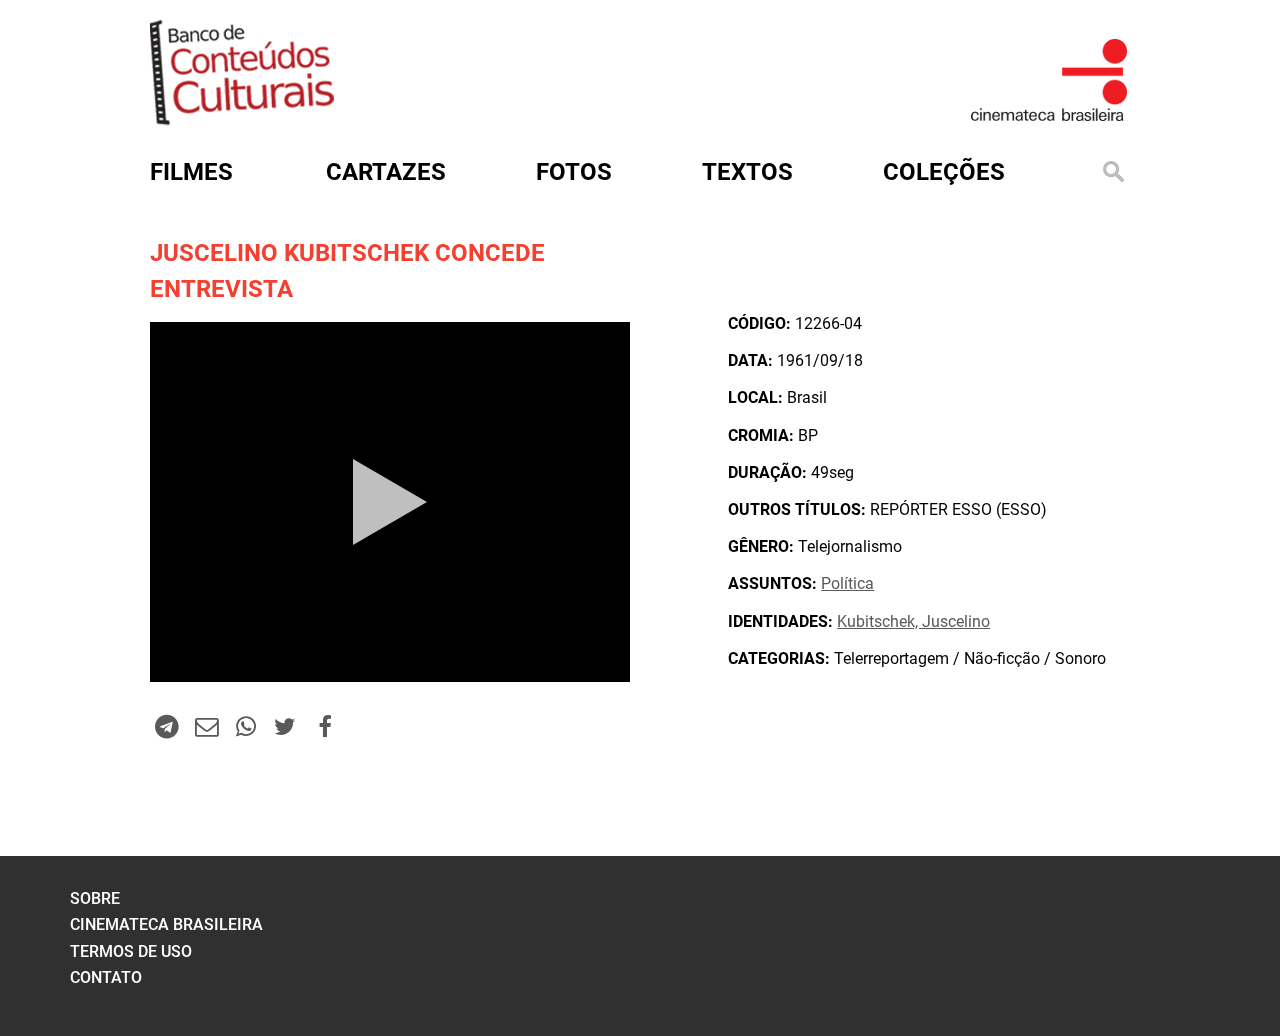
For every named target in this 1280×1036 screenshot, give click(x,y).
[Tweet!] (285, 726)
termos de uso (131, 951)
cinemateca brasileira (166, 924)
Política (847, 583)
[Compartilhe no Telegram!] (167, 726)
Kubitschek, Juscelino (913, 621)
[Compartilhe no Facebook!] (325, 726)
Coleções (944, 172)
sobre (95, 898)
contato (106, 977)
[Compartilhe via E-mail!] (206, 726)
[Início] (242, 118)
